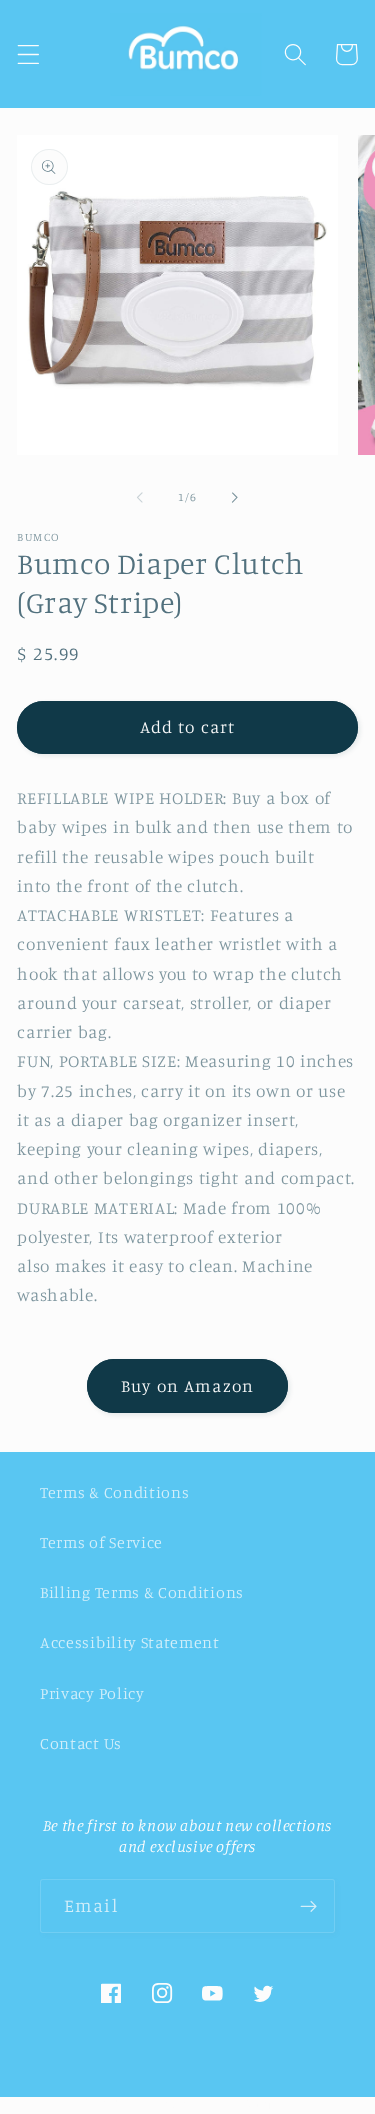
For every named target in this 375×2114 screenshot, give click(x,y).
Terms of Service (101, 1542)
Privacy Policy (92, 1693)
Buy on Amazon (187, 1385)
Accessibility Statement (130, 1642)
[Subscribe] (308, 1906)
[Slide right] (235, 497)
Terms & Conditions (114, 1492)
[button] (28, 54)
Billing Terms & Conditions (142, 1592)
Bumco (148, 2103)
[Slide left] (140, 497)
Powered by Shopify (232, 2103)
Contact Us (81, 1743)
